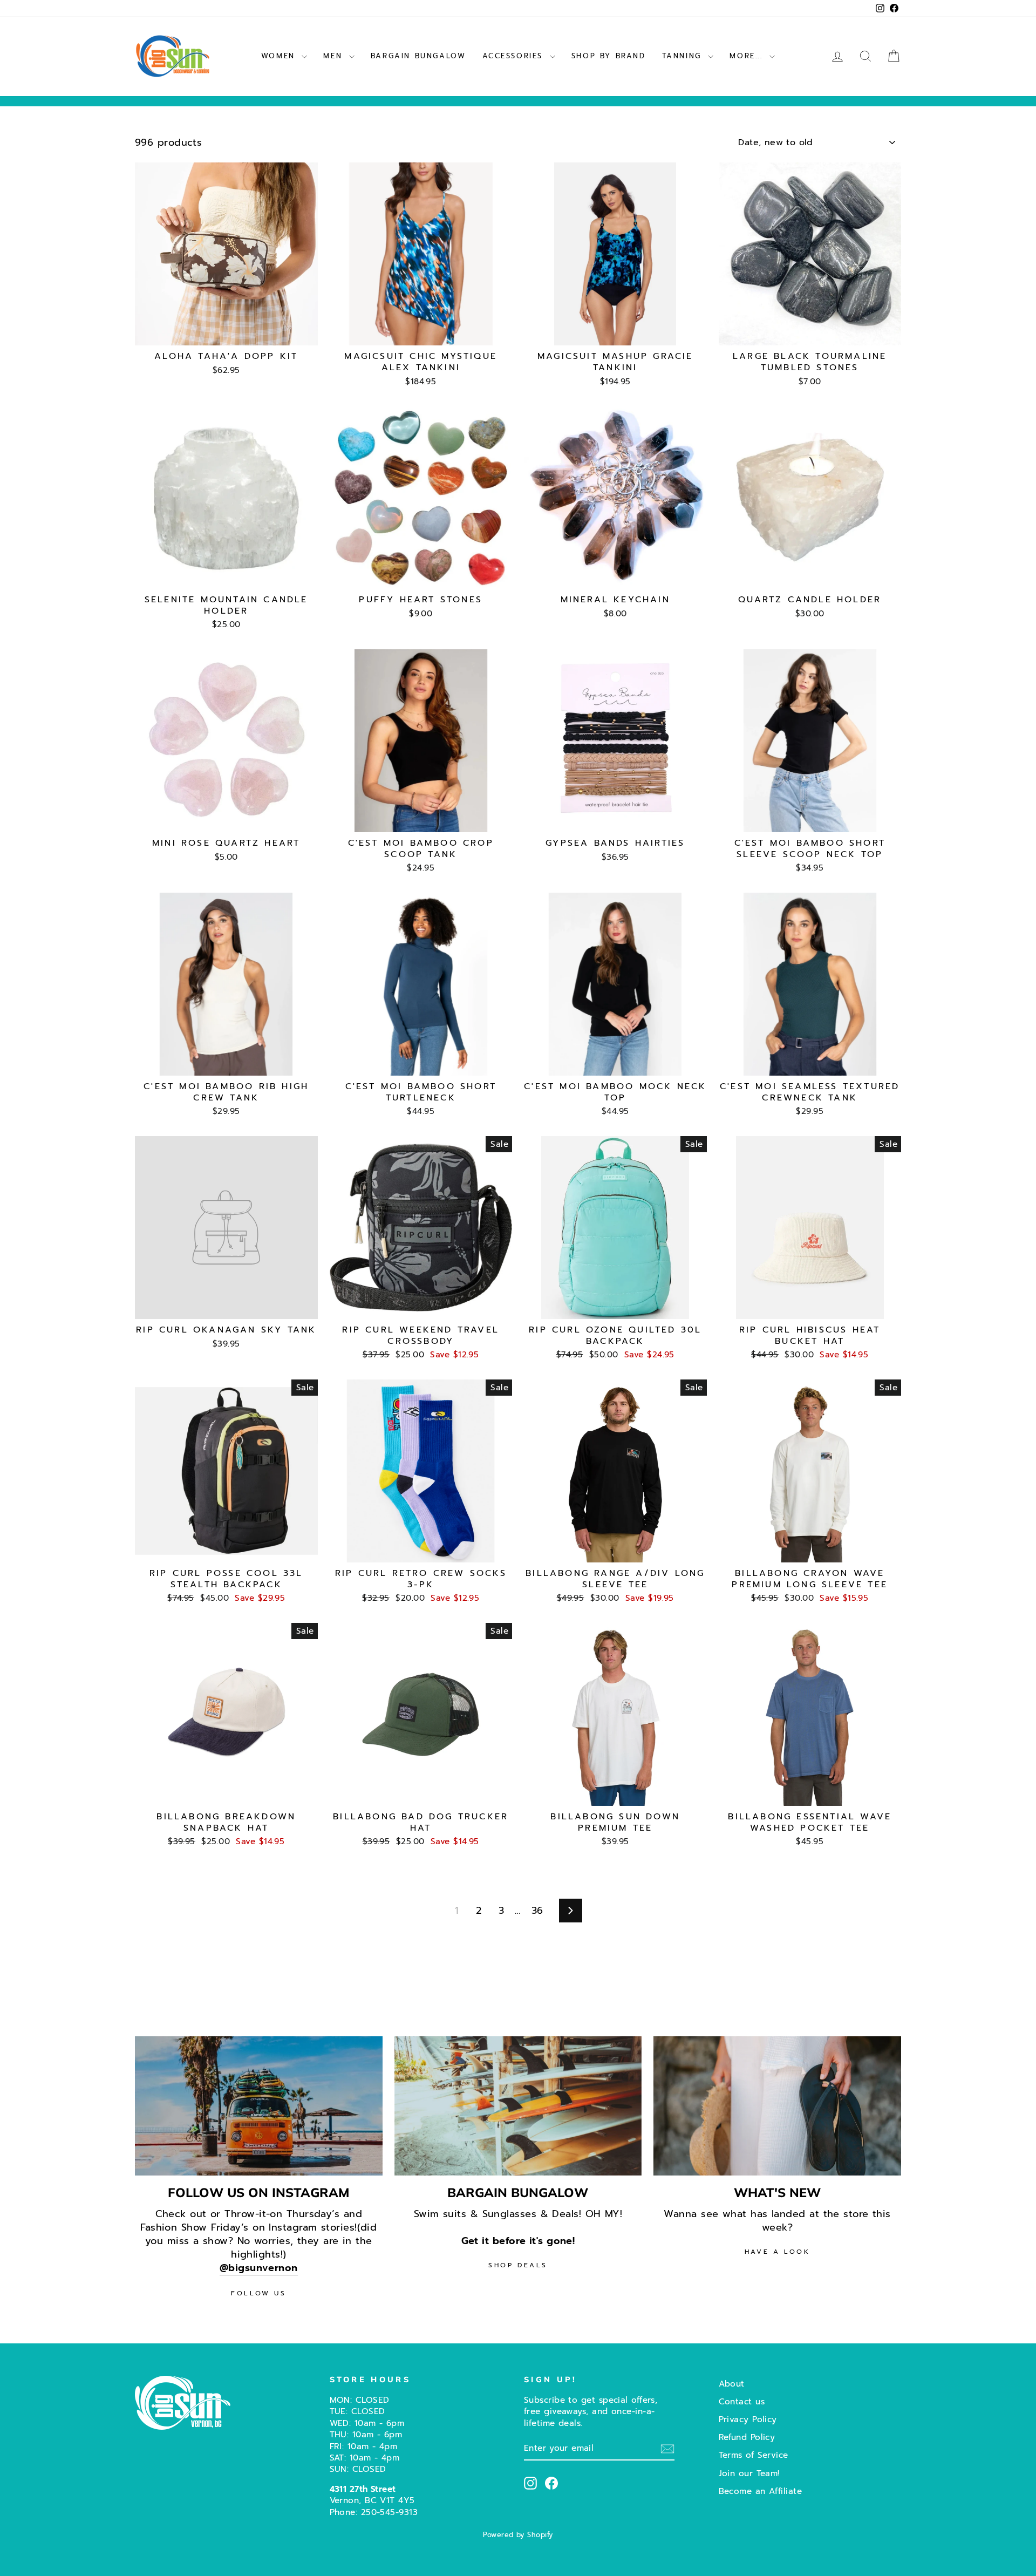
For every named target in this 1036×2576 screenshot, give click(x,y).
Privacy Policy (748, 2419)
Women (280, 56)
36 (537, 1911)
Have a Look (778, 2252)
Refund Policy (747, 2437)
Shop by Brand (609, 56)
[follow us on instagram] (259, 2106)
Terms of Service (754, 2455)
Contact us (742, 2401)
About (732, 2384)
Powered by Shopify (518, 2535)
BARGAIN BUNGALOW (418, 56)
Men (335, 56)
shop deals (518, 2265)
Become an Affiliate (761, 2491)
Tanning (684, 56)
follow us (258, 2293)
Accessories (515, 56)
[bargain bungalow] (518, 2106)
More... (748, 56)
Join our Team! (749, 2473)
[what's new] (777, 2106)
